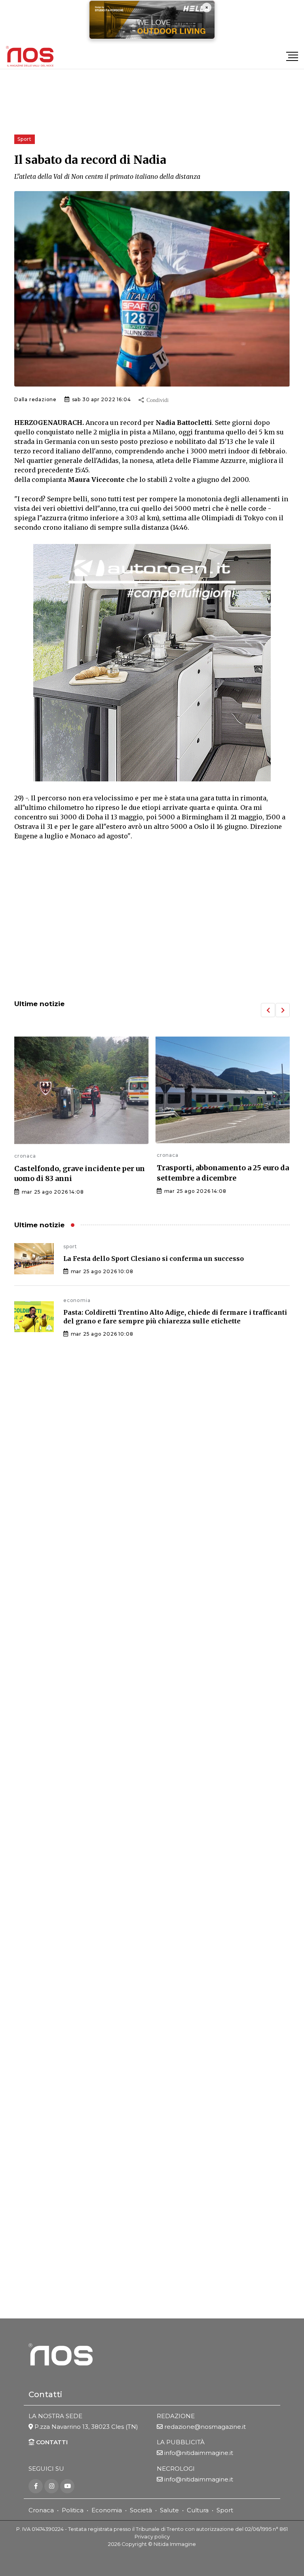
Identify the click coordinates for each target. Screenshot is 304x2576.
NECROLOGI (176, 2469)
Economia (107, 2510)
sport (70, 1246)
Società (141, 2510)
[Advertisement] (152, 928)
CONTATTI (51, 2442)
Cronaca (41, 2510)
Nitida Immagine (175, 2544)
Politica (73, 2510)
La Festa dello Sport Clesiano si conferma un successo (154, 1259)
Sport (225, 2510)
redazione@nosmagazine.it (205, 2427)
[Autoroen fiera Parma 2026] (152, 663)
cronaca (25, 1155)
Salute (169, 2510)
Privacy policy (152, 2537)
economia (77, 1300)
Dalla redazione (35, 399)
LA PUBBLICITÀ (181, 2442)
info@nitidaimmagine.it (199, 2453)
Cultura (198, 2510)
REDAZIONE (176, 2416)
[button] (268, 1010)
